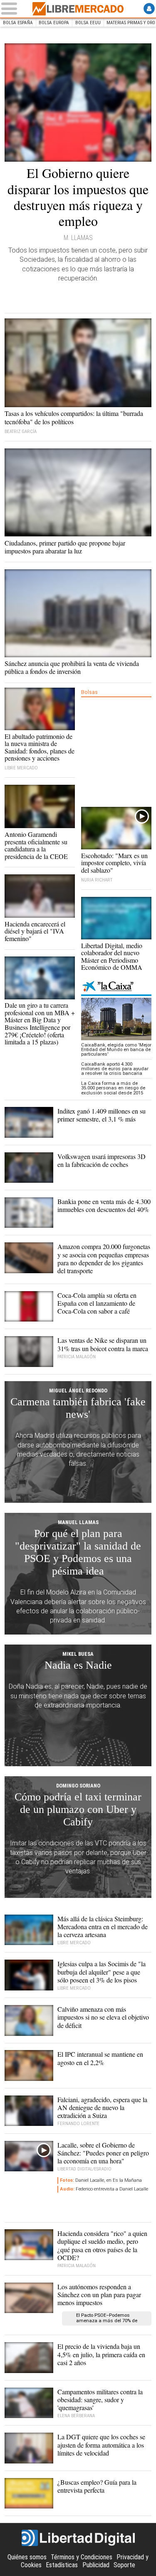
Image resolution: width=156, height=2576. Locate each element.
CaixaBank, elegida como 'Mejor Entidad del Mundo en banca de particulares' (116, 1050)
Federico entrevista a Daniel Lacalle (104, 2189)
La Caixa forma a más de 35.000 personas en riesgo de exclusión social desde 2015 (113, 1088)
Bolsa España (18, 23)
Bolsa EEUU (88, 23)
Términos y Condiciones (82, 2557)
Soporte (124, 2565)
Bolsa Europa (54, 23)
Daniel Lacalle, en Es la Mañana (101, 2180)
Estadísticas (62, 2565)
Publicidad (96, 2565)
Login (149, 9)
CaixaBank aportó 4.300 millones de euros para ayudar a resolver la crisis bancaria (115, 1069)
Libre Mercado (78, 9)
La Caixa (116, 987)
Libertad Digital (78, 2538)
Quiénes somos (27, 2557)
